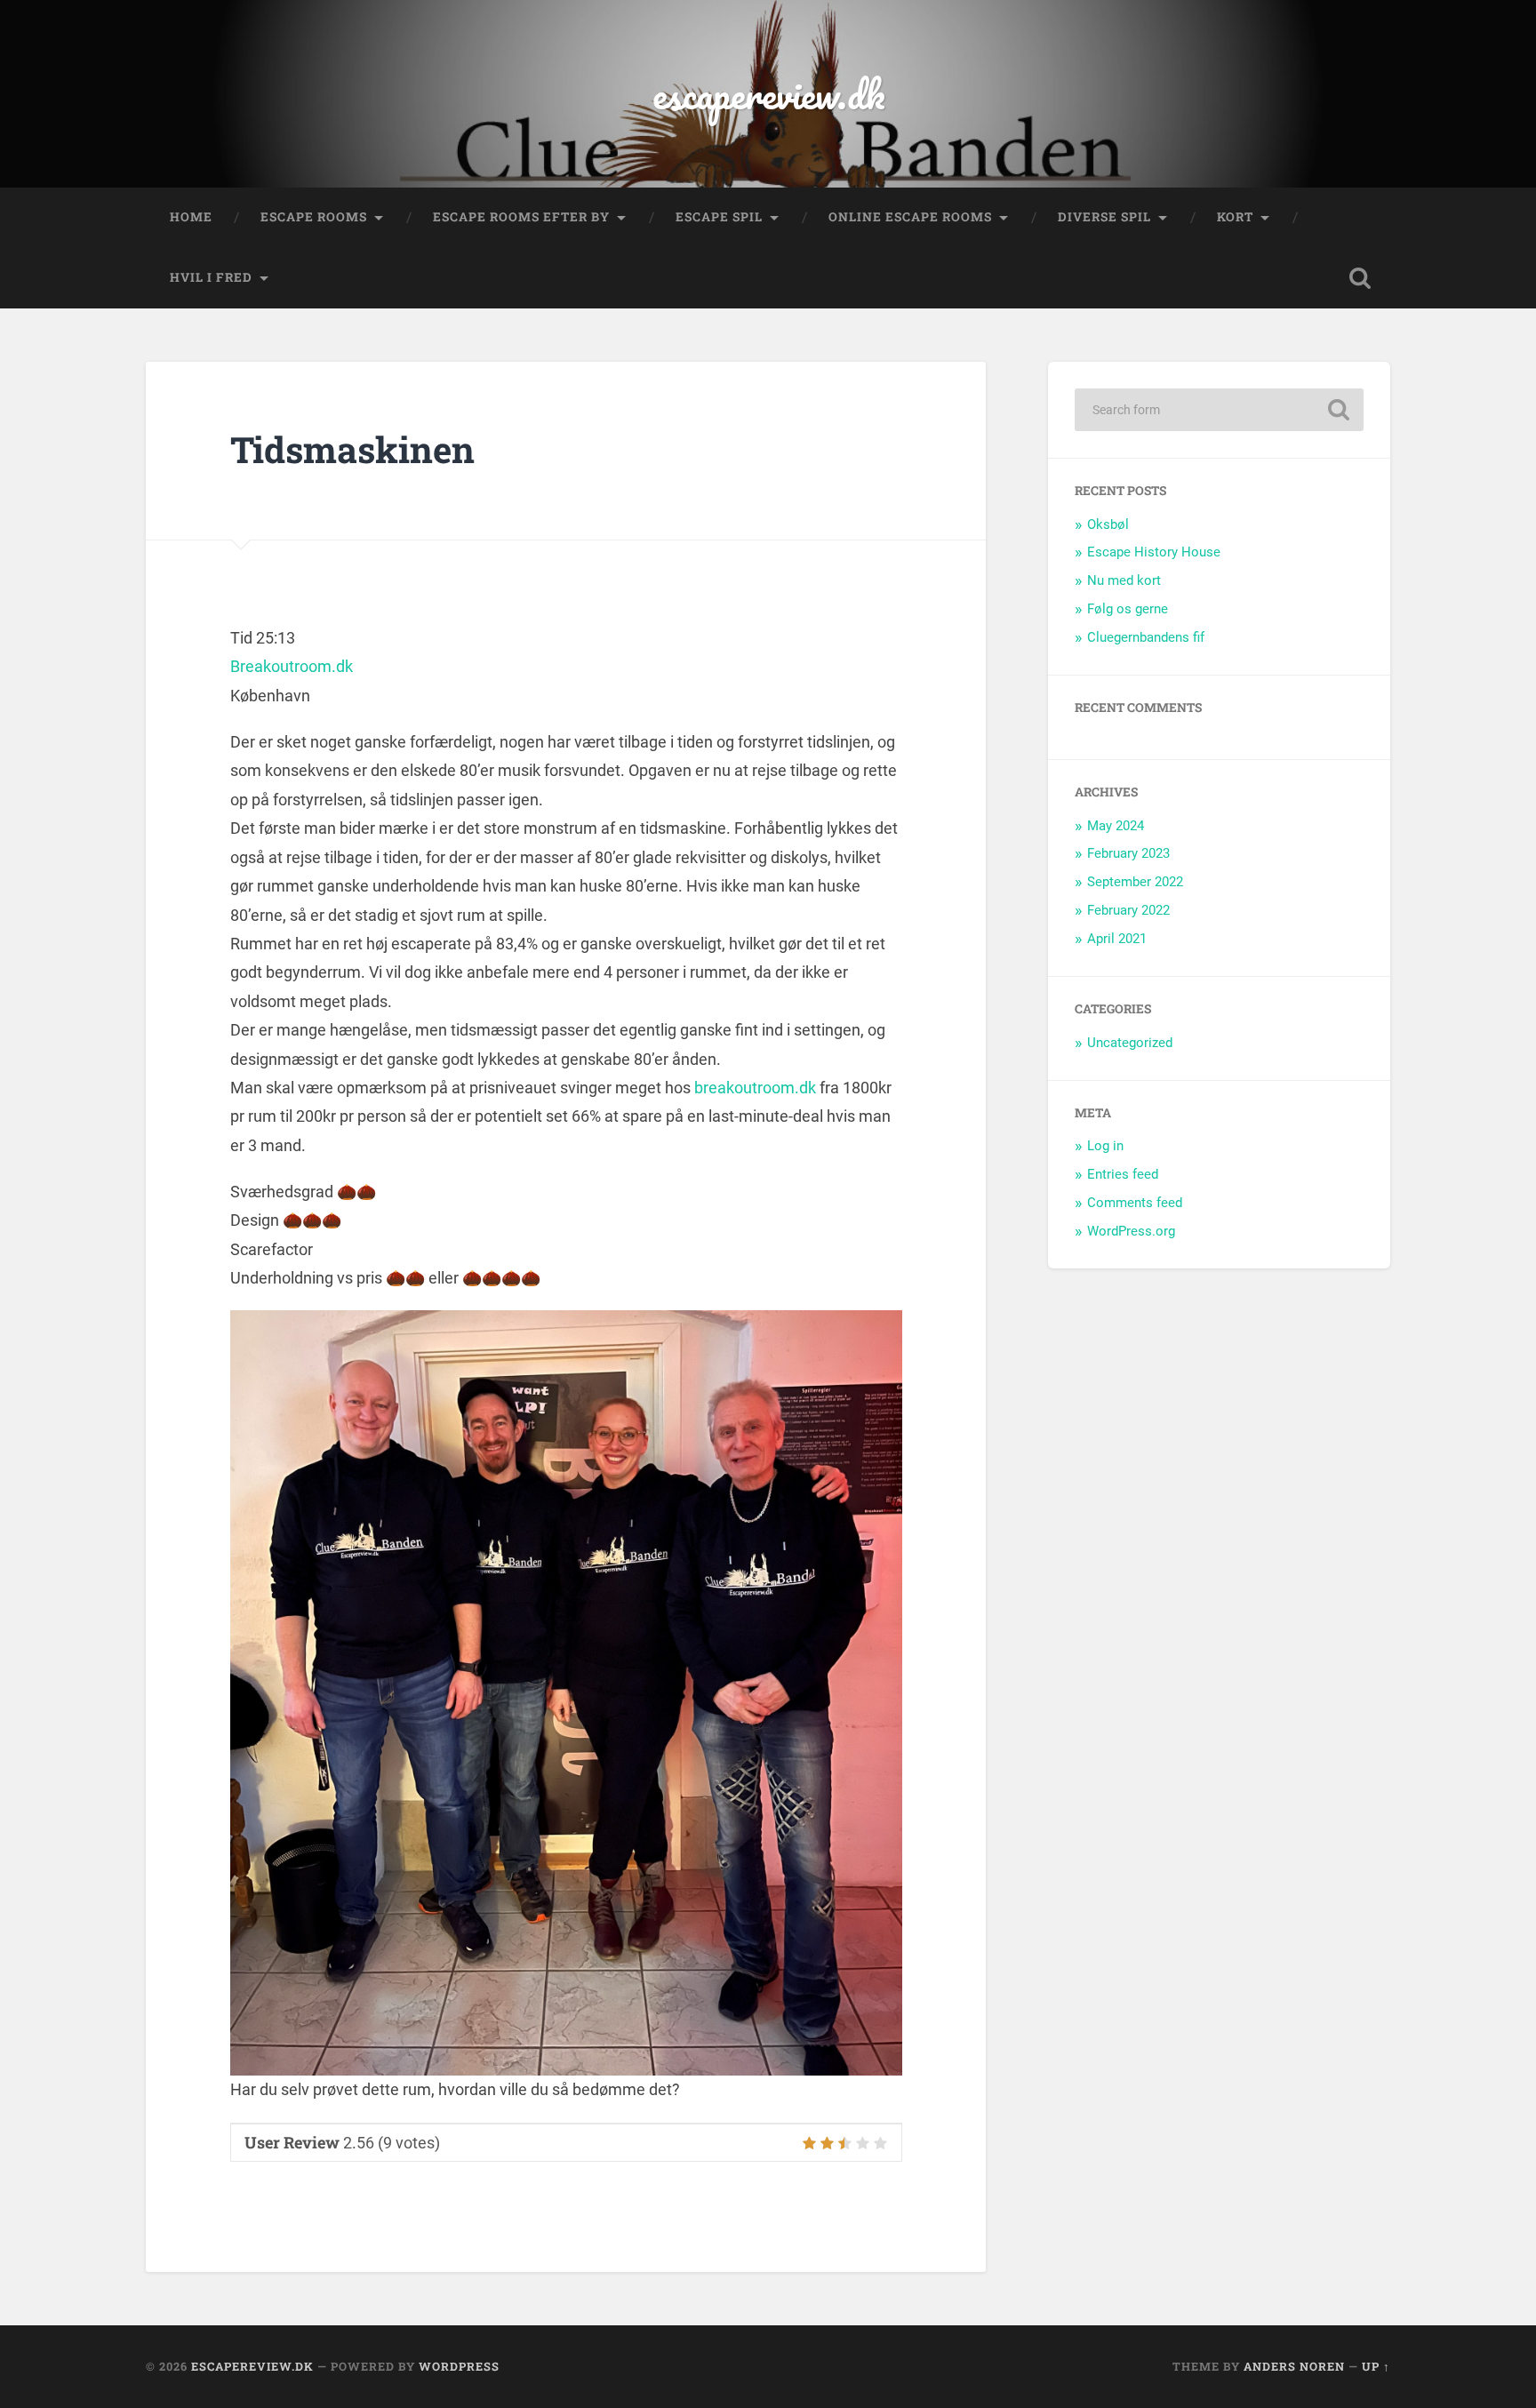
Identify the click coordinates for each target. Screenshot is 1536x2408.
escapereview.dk (768, 94)
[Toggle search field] (1360, 278)
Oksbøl (1108, 524)
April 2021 (1117, 939)
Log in (1105, 1146)
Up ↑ (1376, 2366)
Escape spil (719, 217)
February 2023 (1128, 853)
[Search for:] (1219, 410)
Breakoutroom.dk (292, 666)
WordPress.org (1131, 1231)
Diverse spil (1104, 217)
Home (191, 217)
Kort (1235, 217)
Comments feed (1135, 1203)
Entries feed (1123, 1174)
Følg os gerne (1128, 609)
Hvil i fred (211, 277)
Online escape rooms (910, 217)
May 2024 (1116, 826)
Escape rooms (314, 217)
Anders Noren (1294, 2366)
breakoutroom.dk (755, 1088)
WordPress (459, 2366)
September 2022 (1135, 882)
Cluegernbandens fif (1146, 637)
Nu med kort (1124, 580)
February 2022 (1128, 910)
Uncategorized (1130, 1043)
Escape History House (1154, 552)
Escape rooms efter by (521, 217)
